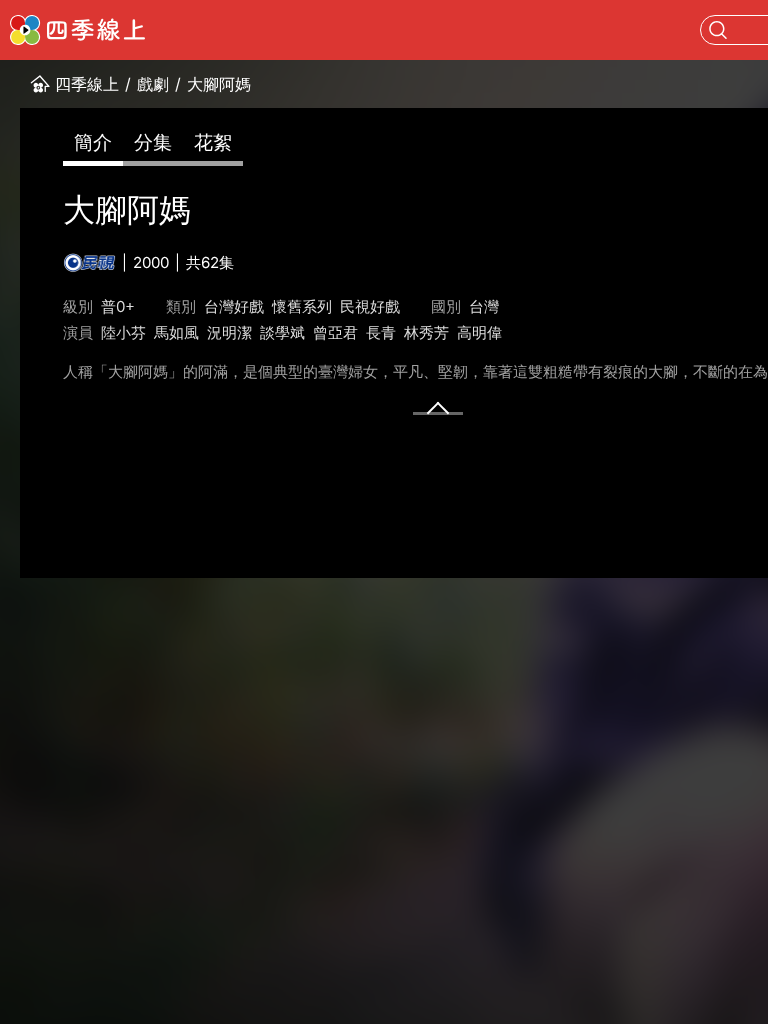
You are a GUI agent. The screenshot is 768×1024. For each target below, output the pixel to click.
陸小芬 (123, 332)
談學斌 (282, 332)
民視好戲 (370, 306)
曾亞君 (335, 332)
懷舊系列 (302, 306)
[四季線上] (77, 30)
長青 (381, 332)
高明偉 (479, 332)
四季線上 (87, 84)
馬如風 (176, 332)
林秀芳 (426, 332)
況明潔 (229, 332)
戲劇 (153, 84)
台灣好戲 (234, 306)
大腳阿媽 (219, 84)
